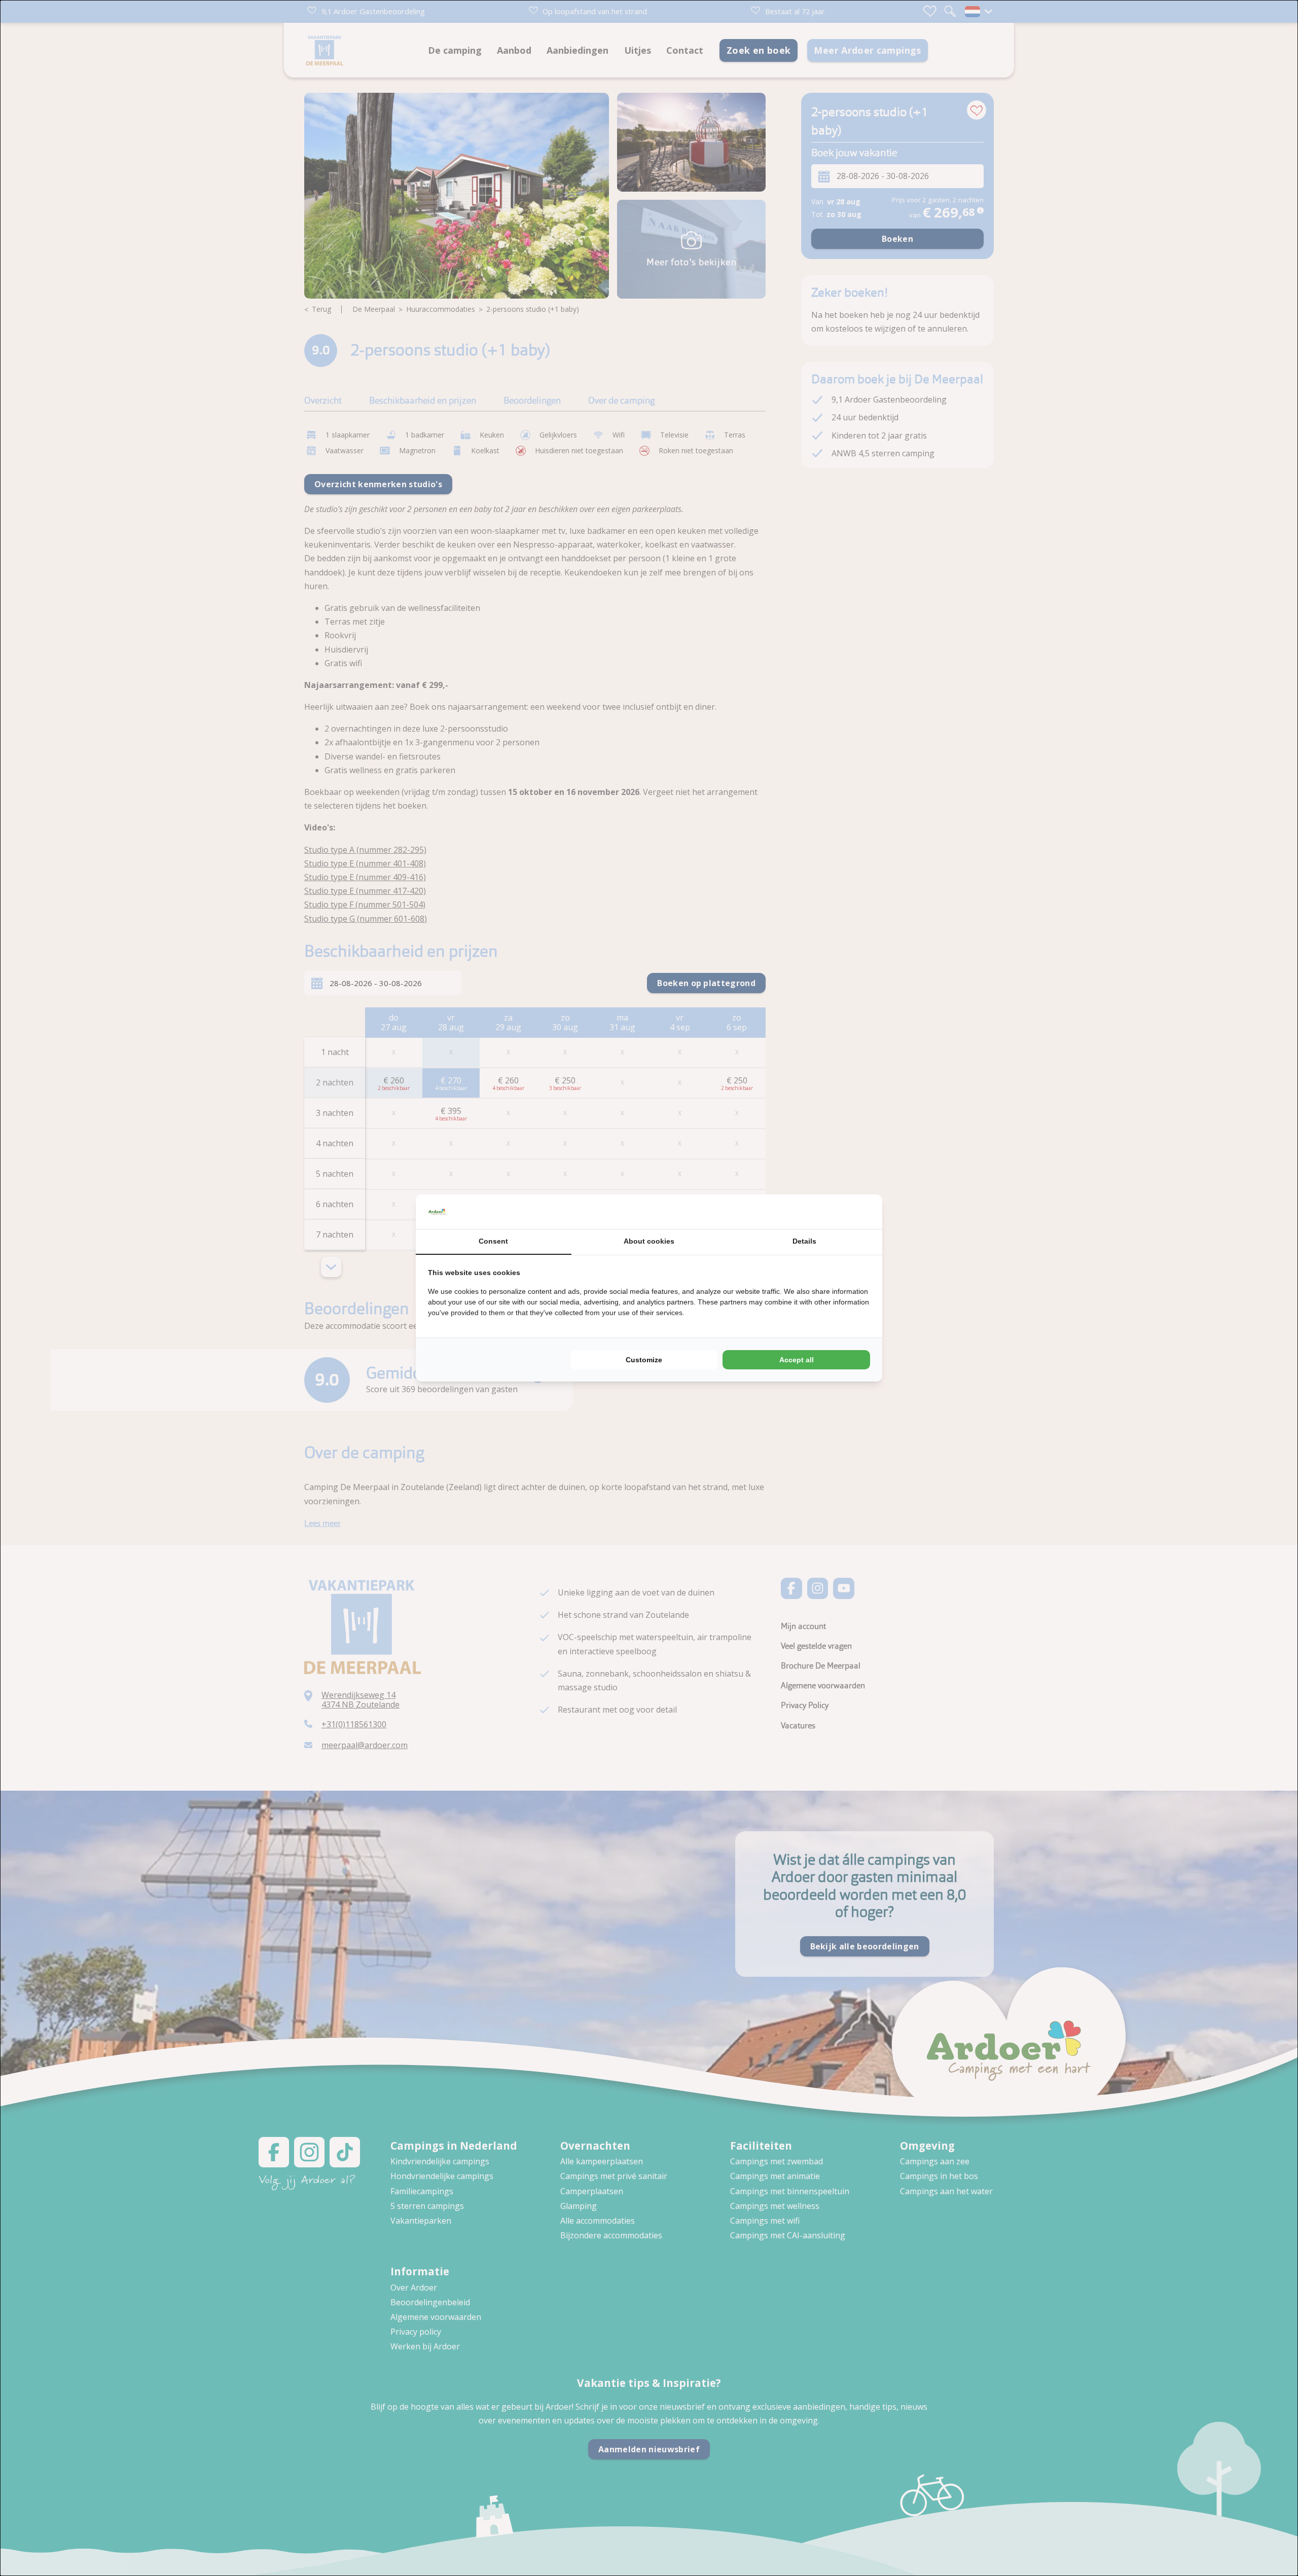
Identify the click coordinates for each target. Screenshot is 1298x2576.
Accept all (797, 1360)
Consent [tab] (493, 1241)
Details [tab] (804, 1241)
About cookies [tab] (649, 1241)
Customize (644, 1360)
